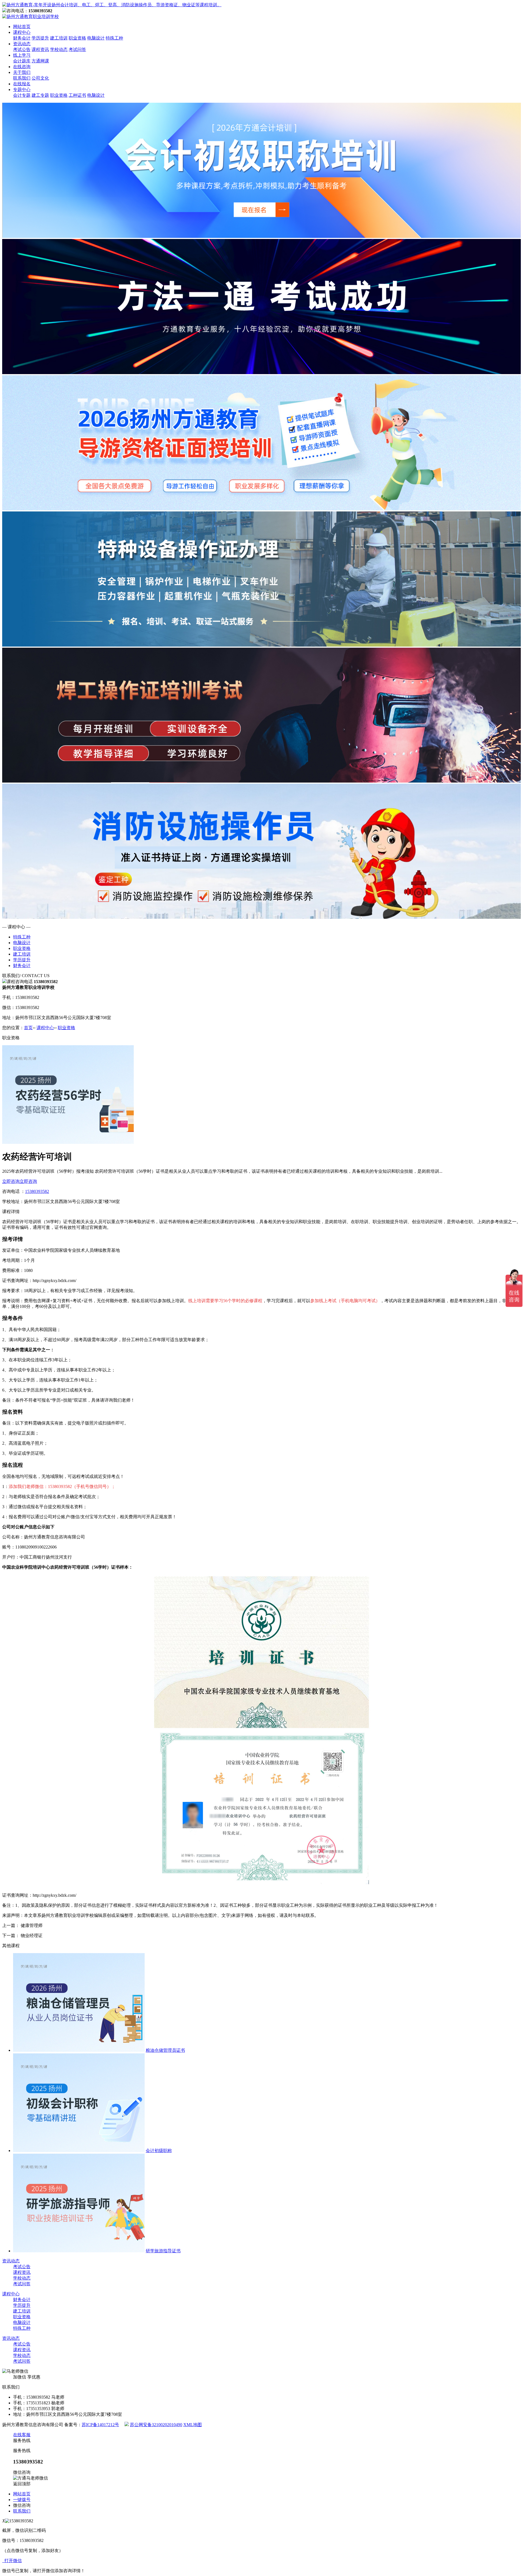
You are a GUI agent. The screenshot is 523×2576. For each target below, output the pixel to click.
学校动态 (59, 49)
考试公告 (22, 49)
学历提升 (40, 38)
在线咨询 (22, 67)
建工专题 (40, 95)
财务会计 (22, 38)
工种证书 (77, 95)
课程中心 (22, 32)
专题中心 (22, 90)
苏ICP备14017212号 (100, 2425)
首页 (28, 1028)
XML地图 (193, 2425)
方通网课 (40, 61)
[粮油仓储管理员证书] (79, 2050)
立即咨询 (11, 1181)
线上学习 (22, 55)
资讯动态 (22, 44)
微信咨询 (22, 2505)
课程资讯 (40, 49)
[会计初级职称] (79, 2151)
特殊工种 (114, 38)
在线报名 (22, 84)
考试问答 (77, 49)
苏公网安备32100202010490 (156, 2425)
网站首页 (22, 27)
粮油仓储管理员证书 (165, 2050)
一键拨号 (22, 2500)
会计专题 (22, 95)
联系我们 (22, 78)
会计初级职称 (159, 2151)
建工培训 (59, 38)
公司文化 (40, 78)
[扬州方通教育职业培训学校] (112, 5)
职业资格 (77, 38)
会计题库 (22, 61)
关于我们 (22, 72)
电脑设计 (96, 38)
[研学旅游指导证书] (79, 2251)
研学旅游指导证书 (163, 2251)
